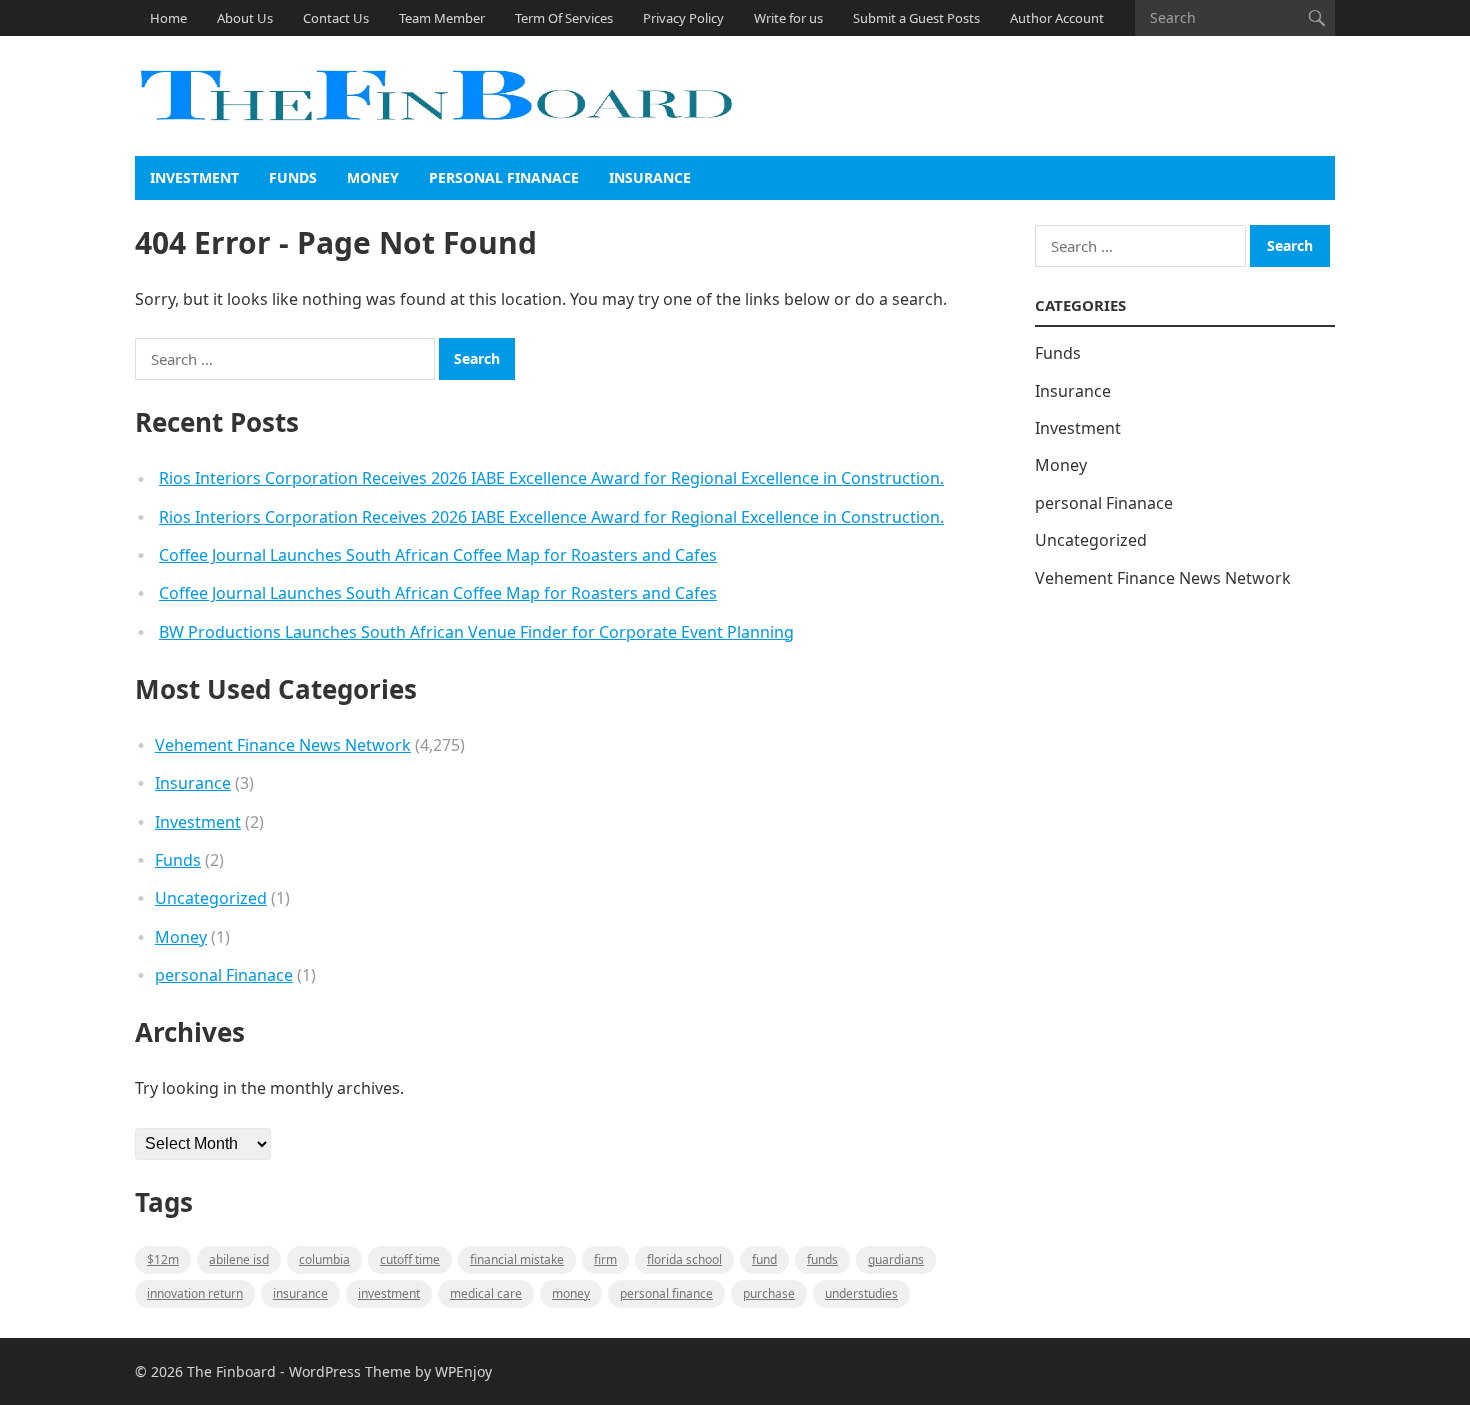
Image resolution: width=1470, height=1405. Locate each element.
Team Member (442, 18)
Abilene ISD (239, 1259)
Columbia (324, 1259)
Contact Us (336, 18)
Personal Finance (666, 1293)
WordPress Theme (350, 1371)
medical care (486, 1293)
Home (168, 18)
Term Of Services (564, 18)
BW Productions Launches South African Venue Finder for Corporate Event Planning (476, 632)
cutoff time (410, 1259)
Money (373, 177)
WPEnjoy (463, 1371)
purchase (769, 1293)
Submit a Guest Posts (916, 18)
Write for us (788, 18)
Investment (194, 177)
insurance (300, 1293)
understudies (861, 1293)
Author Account (1057, 18)
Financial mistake (517, 1259)
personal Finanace (504, 177)
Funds (293, 177)
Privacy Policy (683, 18)
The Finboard (231, 1371)
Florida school (684, 1259)
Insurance (650, 177)
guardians (896, 1259)
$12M (163, 1259)
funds (822, 1259)
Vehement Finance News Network (283, 745)
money (571, 1293)
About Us (245, 18)
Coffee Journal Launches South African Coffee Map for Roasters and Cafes (438, 555)
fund (764, 1259)
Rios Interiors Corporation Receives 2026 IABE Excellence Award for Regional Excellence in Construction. (551, 478)
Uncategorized (211, 898)
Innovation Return (195, 1293)
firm (605, 1259)
